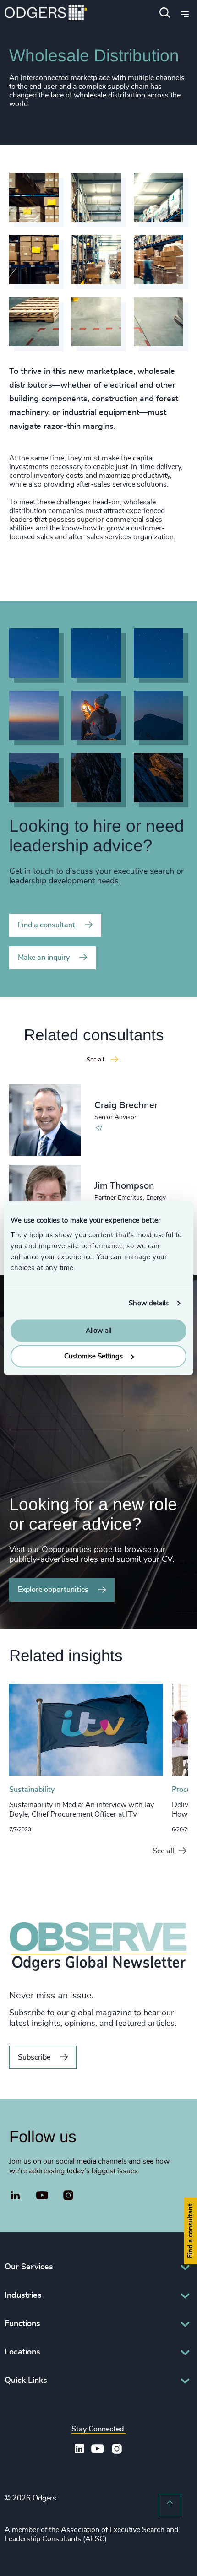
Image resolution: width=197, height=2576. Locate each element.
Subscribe (34, 2057)
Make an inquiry (44, 958)
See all (163, 1851)
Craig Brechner (126, 1105)
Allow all (98, 1330)
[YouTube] (42, 2196)
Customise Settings (93, 1356)
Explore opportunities (53, 1590)
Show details (149, 1303)
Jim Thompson (124, 1186)
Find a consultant (47, 925)
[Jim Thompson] (45, 1201)
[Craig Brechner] (45, 1120)
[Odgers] (46, 14)
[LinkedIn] (16, 2197)
